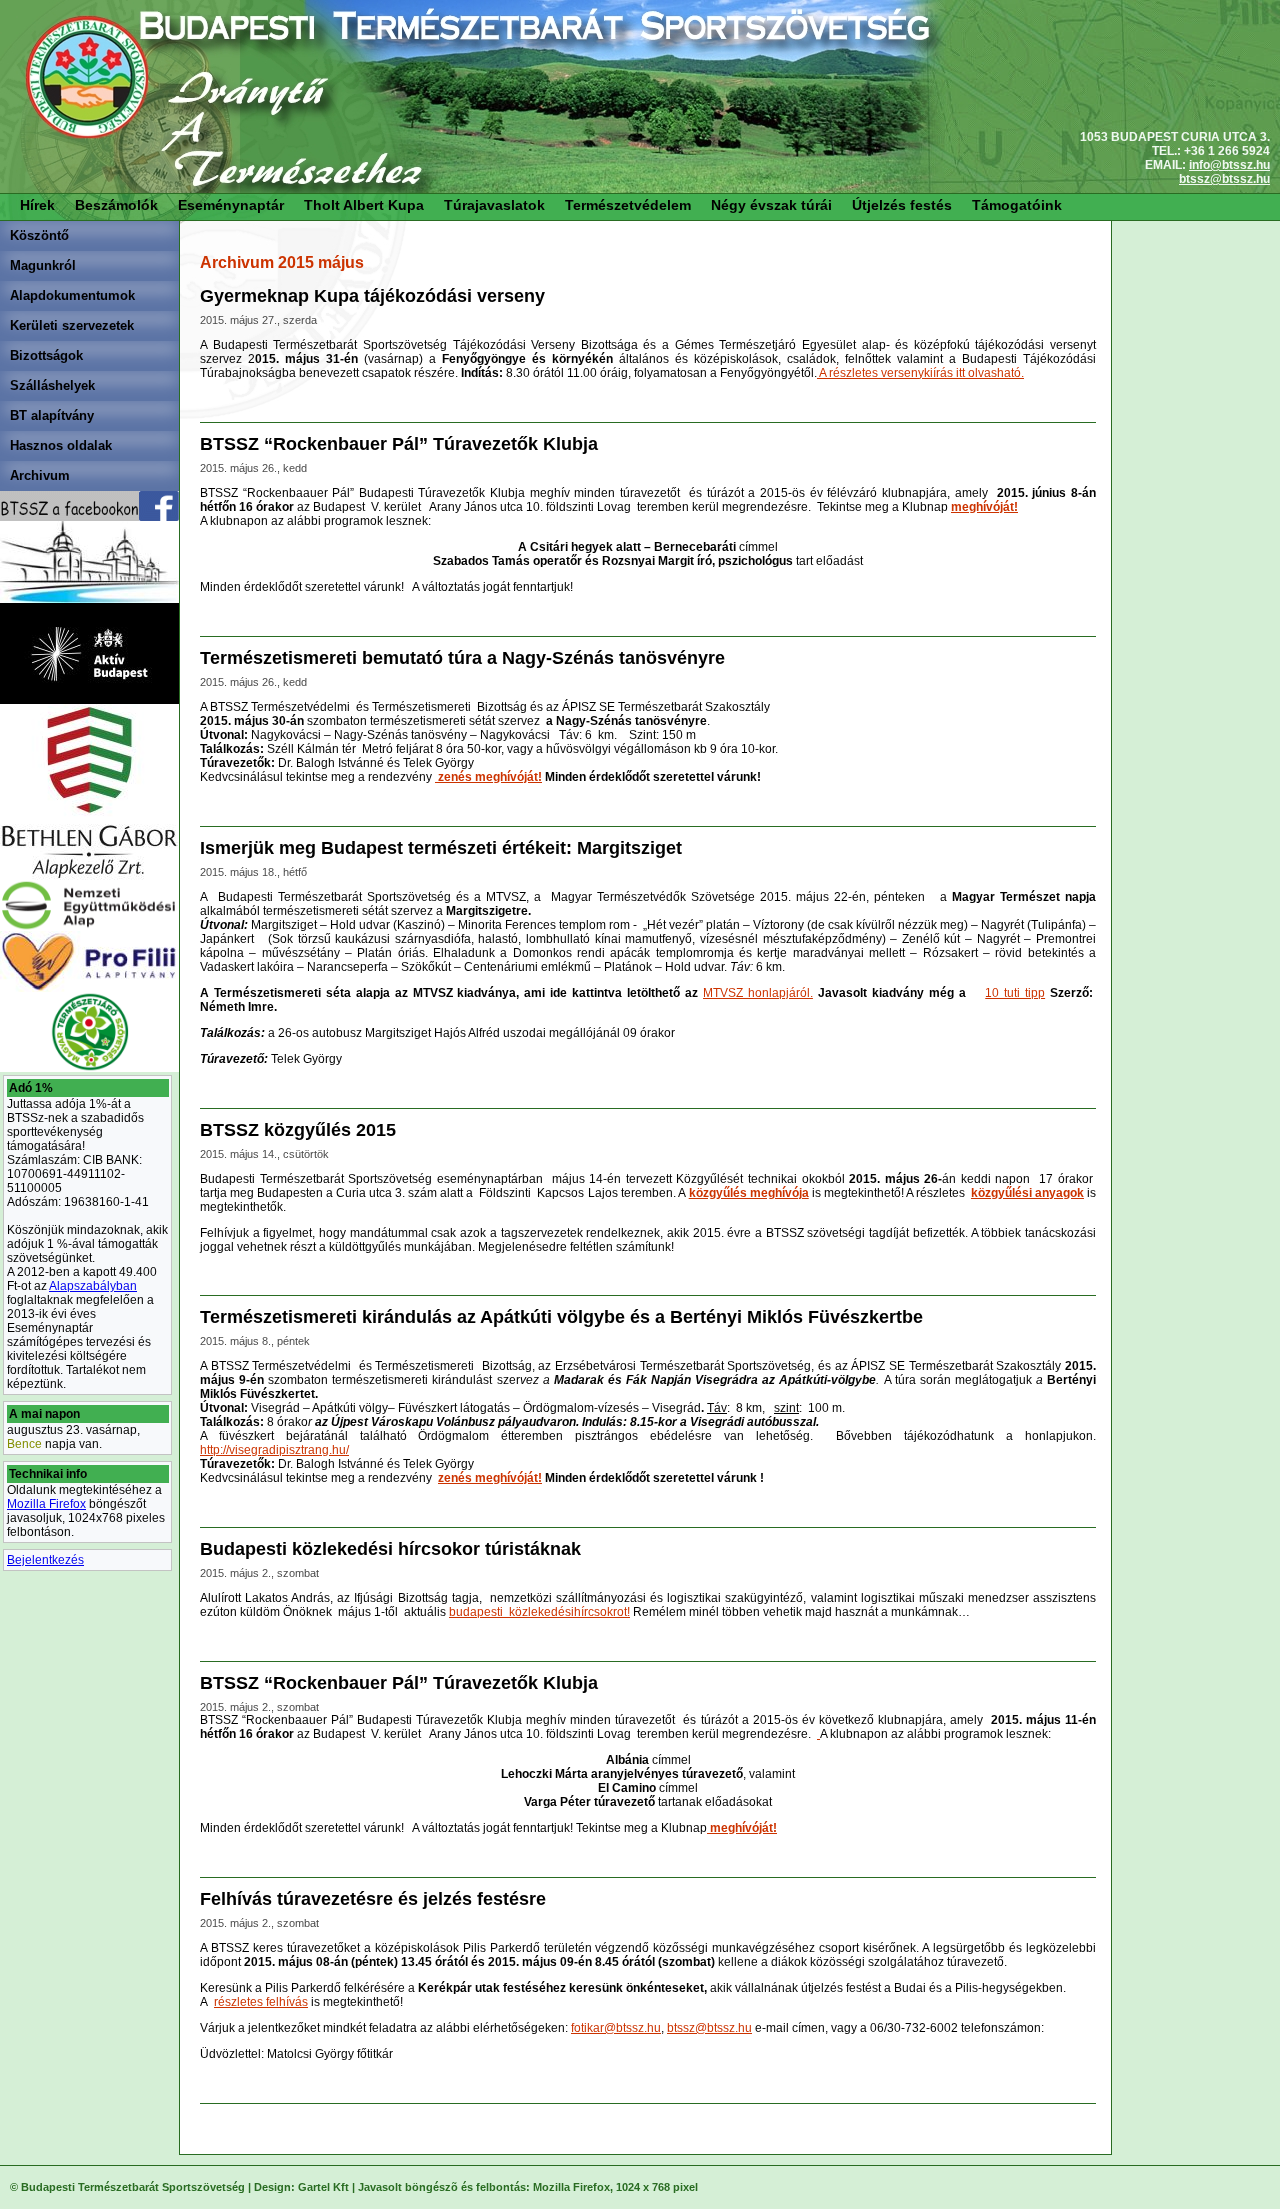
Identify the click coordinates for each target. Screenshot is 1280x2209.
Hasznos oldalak (61, 445)
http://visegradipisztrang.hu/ (274, 1450)
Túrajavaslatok (494, 205)
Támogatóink (1017, 205)
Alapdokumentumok (72, 295)
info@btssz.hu (1229, 165)
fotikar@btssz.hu (616, 2028)
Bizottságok (46, 355)
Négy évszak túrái (771, 205)
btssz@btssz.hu (1224, 179)
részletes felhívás (261, 2002)
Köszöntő (39, 235)
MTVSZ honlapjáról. (758, 993)
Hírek (37, 205)
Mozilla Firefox (46, 1504)
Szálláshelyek (52, 385)
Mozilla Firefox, (573, 2187)
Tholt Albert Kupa (364, 205)
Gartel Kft (323, 2187)
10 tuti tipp (1015, 993)
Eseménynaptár (231, 205)
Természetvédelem (628, 205)
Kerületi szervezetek (72, 325)
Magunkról (43, 265)
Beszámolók (116, 205)
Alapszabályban (93, 1286)
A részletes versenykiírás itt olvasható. (920, 373)
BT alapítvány (52, 415)
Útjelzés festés (902, 205)
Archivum (40, 475)
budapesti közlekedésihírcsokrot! (539, 1612)
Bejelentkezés (45, 1560)
